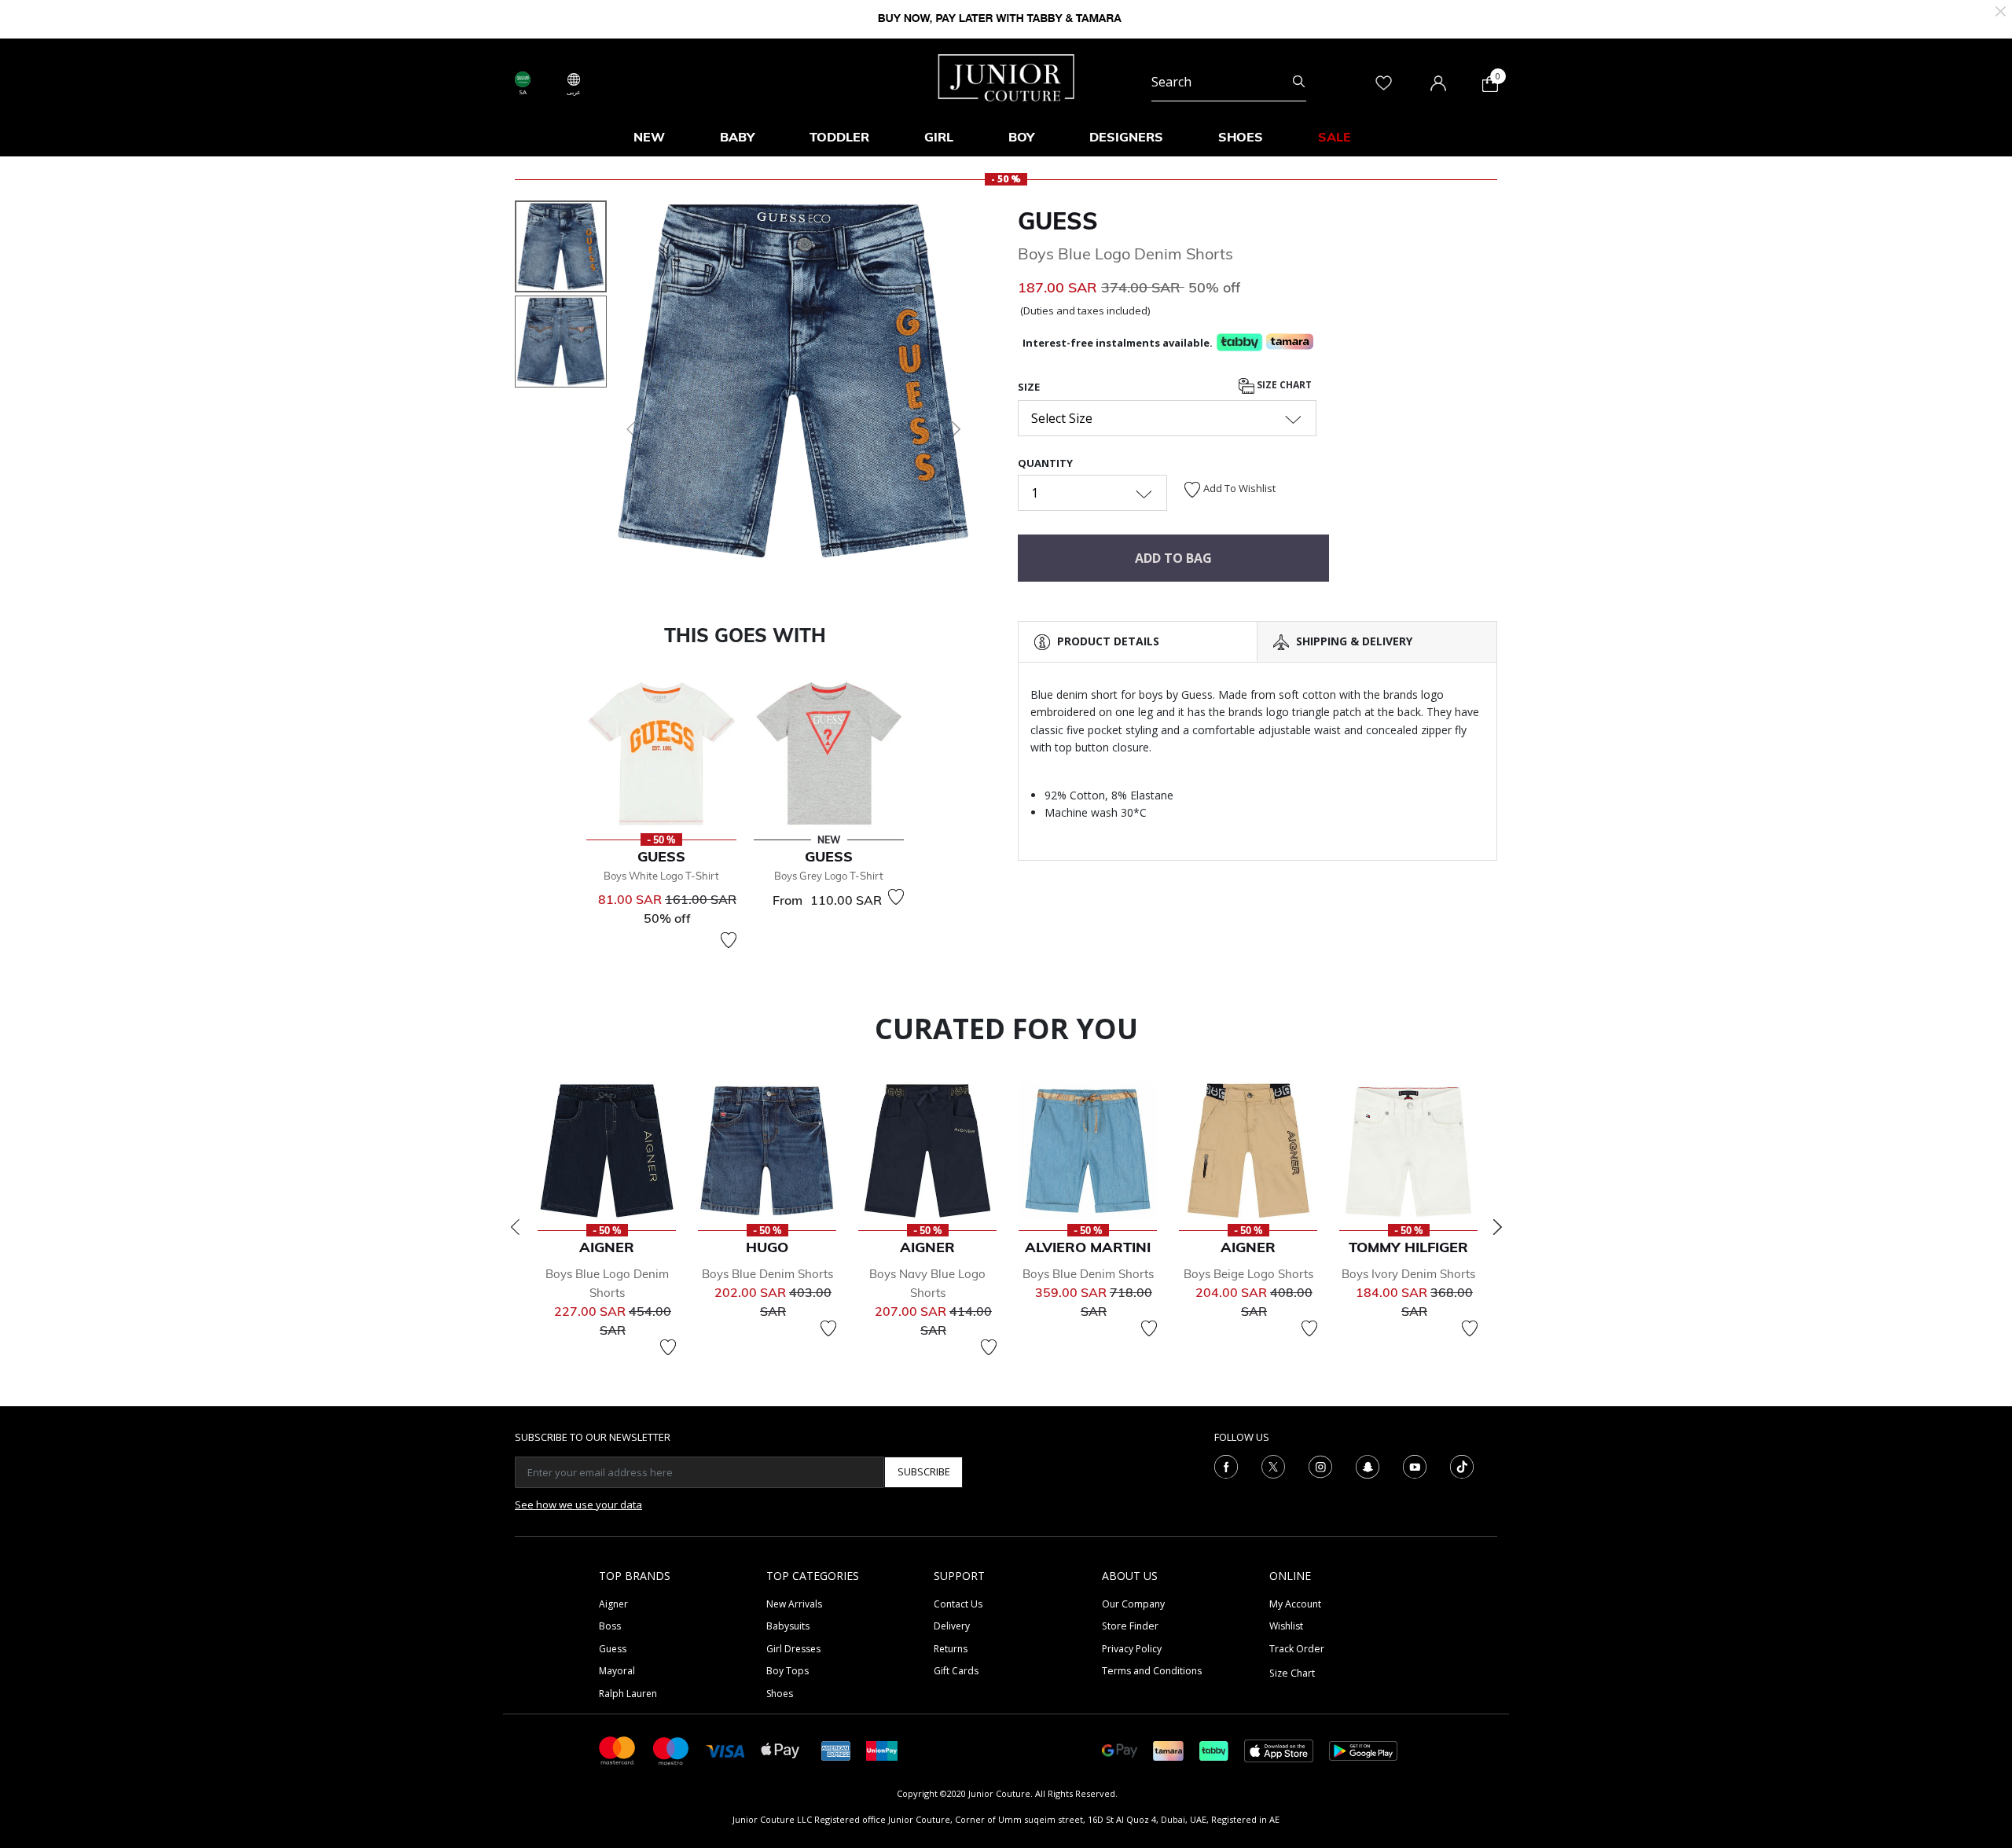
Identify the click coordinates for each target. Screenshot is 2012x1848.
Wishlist (1286, 1626)
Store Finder (1130, 1626)
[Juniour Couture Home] (1006, 76)
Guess (1058, 221)
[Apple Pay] (780, 1749)
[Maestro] (671, 1749)
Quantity (1045, 463)
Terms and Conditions (1152, 1671)
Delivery (952, 1626)
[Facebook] (1226, 1465)
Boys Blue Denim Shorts (767, 1274)
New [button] (649, 137)
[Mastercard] (618, 1749)
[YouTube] (1415, 1465)
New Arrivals (794, 1604)
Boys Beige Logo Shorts (1248, 1274)
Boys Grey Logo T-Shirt (829, 876)
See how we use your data (578, 1504)
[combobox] (1229, 82)
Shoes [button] (1241, 137)
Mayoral (617, 1671)
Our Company (1133, 1604)
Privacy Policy (1132, 1649)
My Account (1295, 1604)
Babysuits (788, 1626)
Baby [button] (737, 137)
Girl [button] (939, 137)
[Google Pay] (1120, 1749)
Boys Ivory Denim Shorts (1408, 1274)
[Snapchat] (1368, 1465)
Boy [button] (1021, 137)
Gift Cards (956, 1671)
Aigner (613, 1604)
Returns (951, 1649)
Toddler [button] (839, 137)
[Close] (2001, 10)
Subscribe (924, 1471)
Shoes (780, 1694)
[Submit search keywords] (1299, 82)
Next (1497, 1227)
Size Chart (1283, 385)
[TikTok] (1462, 1465)
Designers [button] (1126, 137)
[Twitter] (1273, 1465)
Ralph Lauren (628, 1694)
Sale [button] (1335, 137)
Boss (610, 1626)
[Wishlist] (729, 940)
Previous (515, 1227)
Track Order (1297, 1649)
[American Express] (836, 1749)
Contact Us (958, 1604)
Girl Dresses (793, 1649)
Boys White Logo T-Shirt (661, 876)
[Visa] (725, 1750)
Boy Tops (788, 1671)
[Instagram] (1320, 1465)
